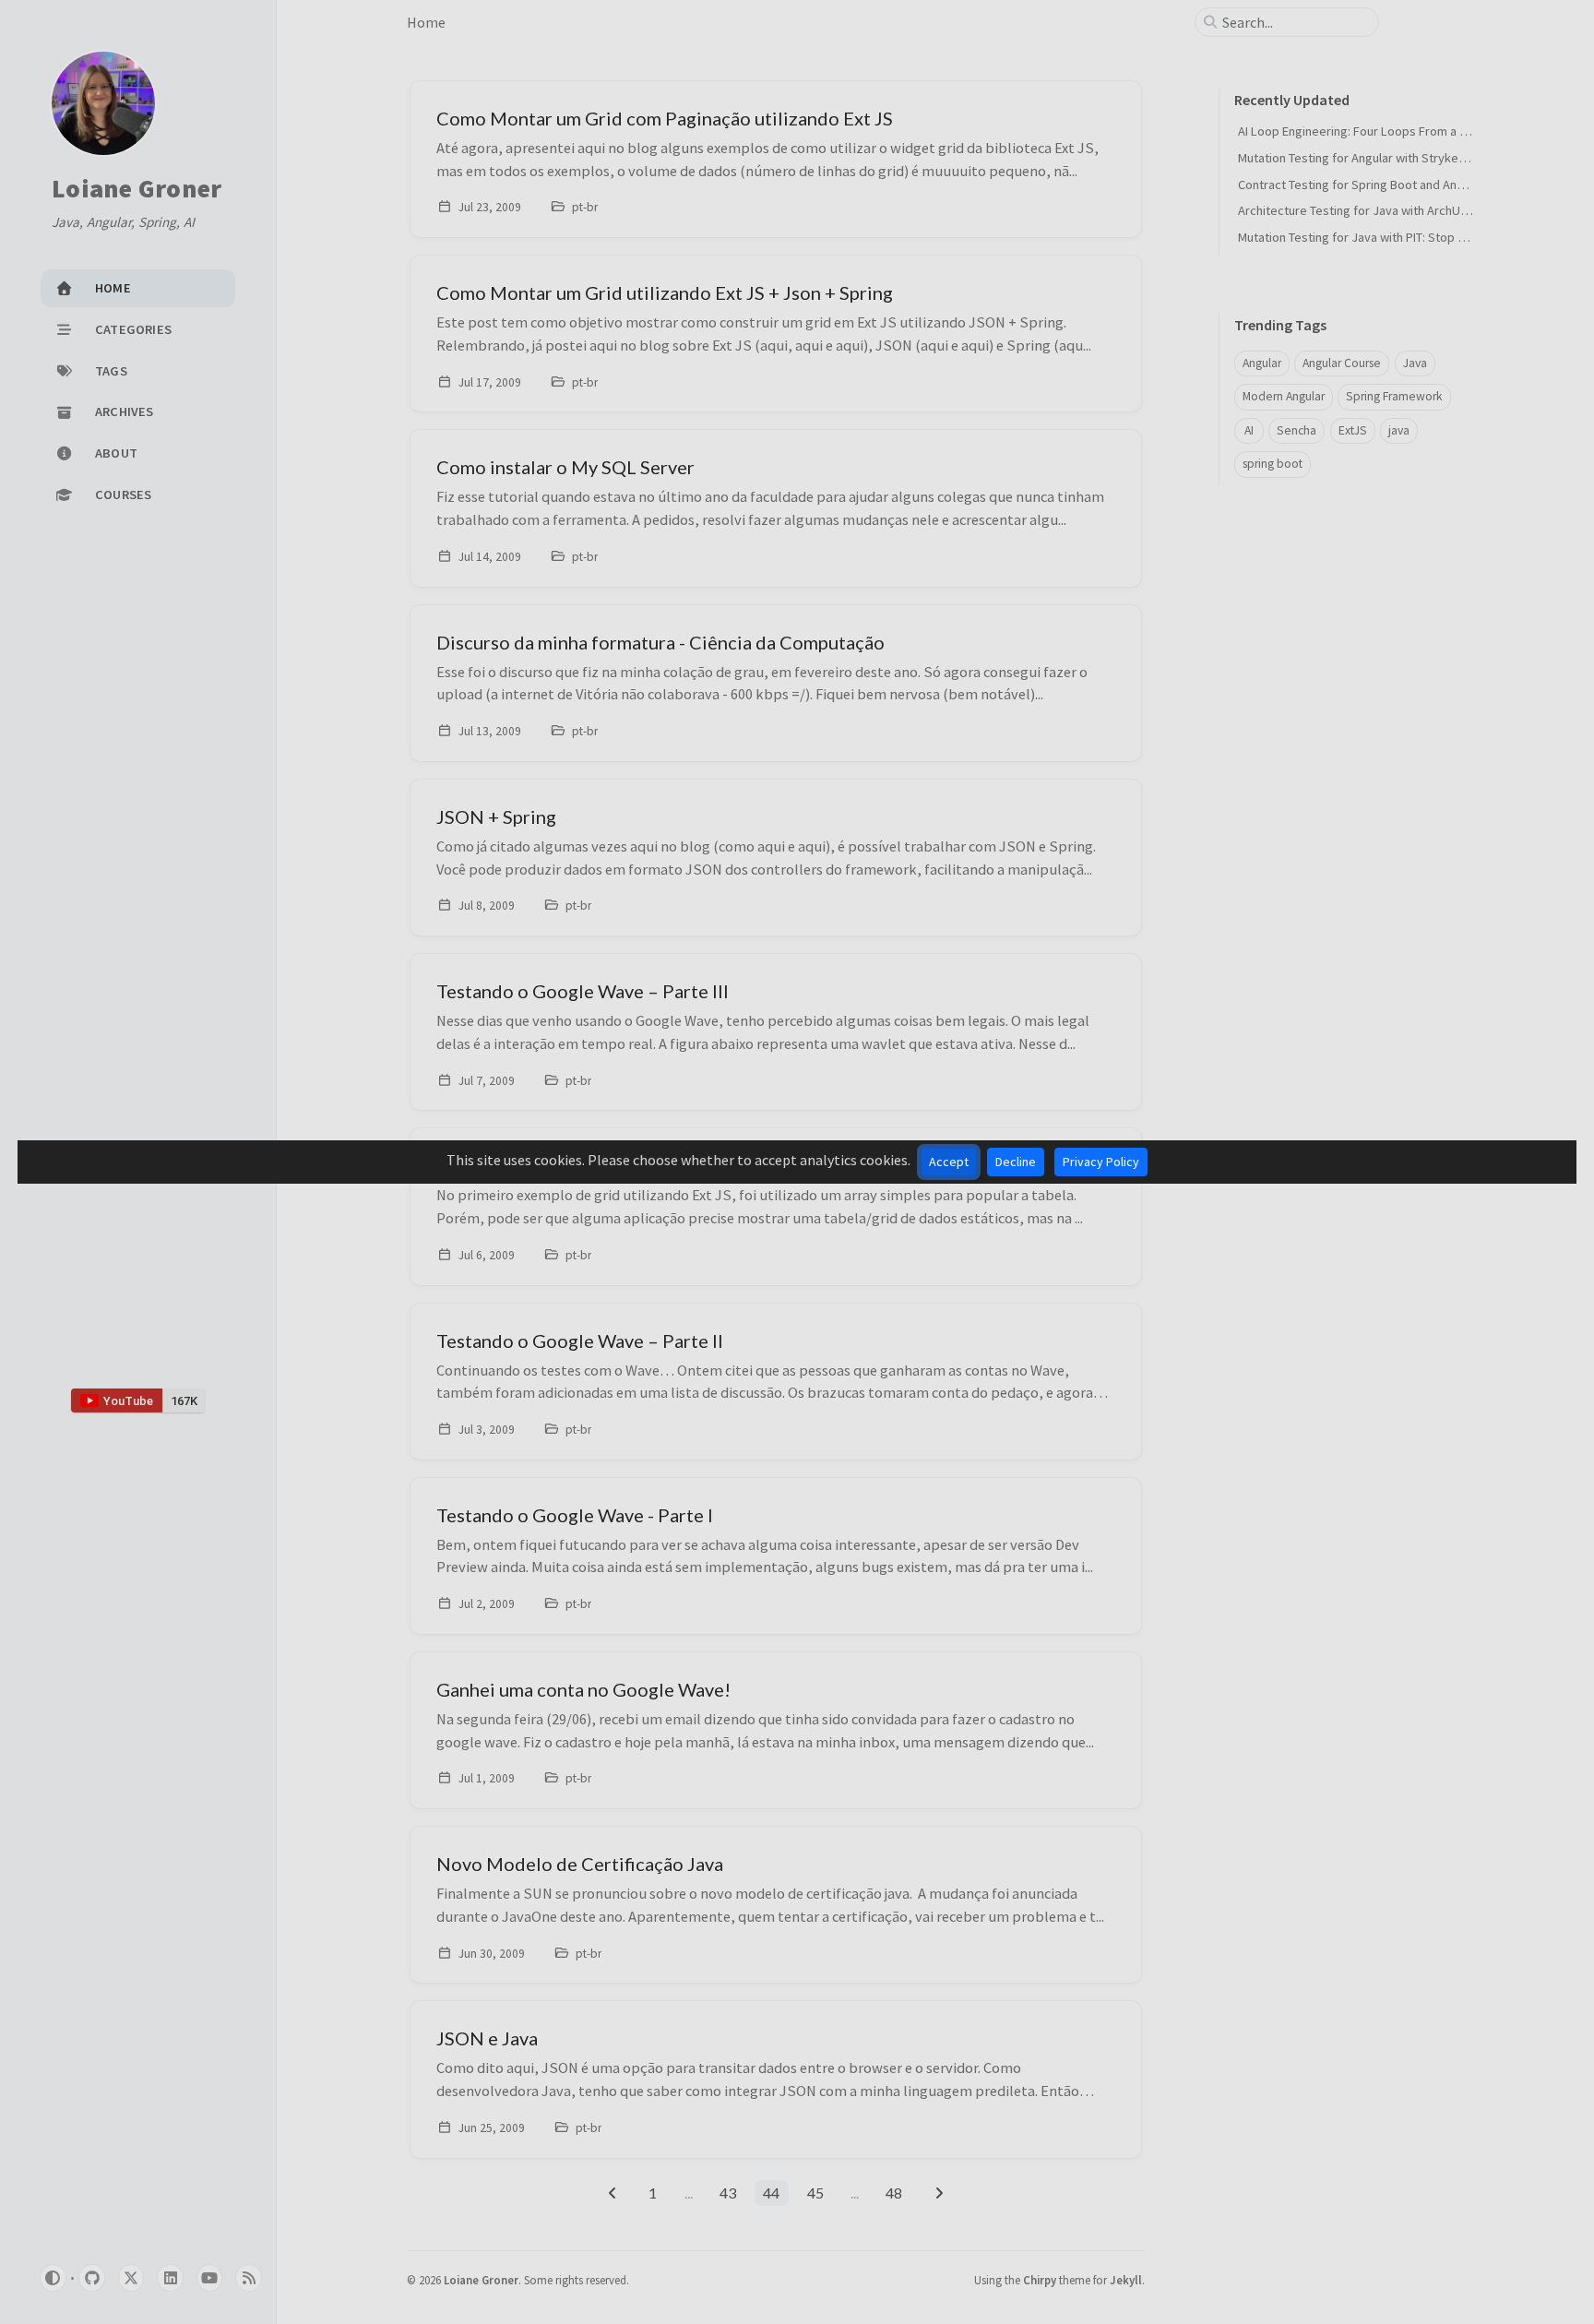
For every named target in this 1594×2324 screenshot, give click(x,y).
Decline (1016, 1162)
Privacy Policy (1101, 1162)
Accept (949, 1162)
